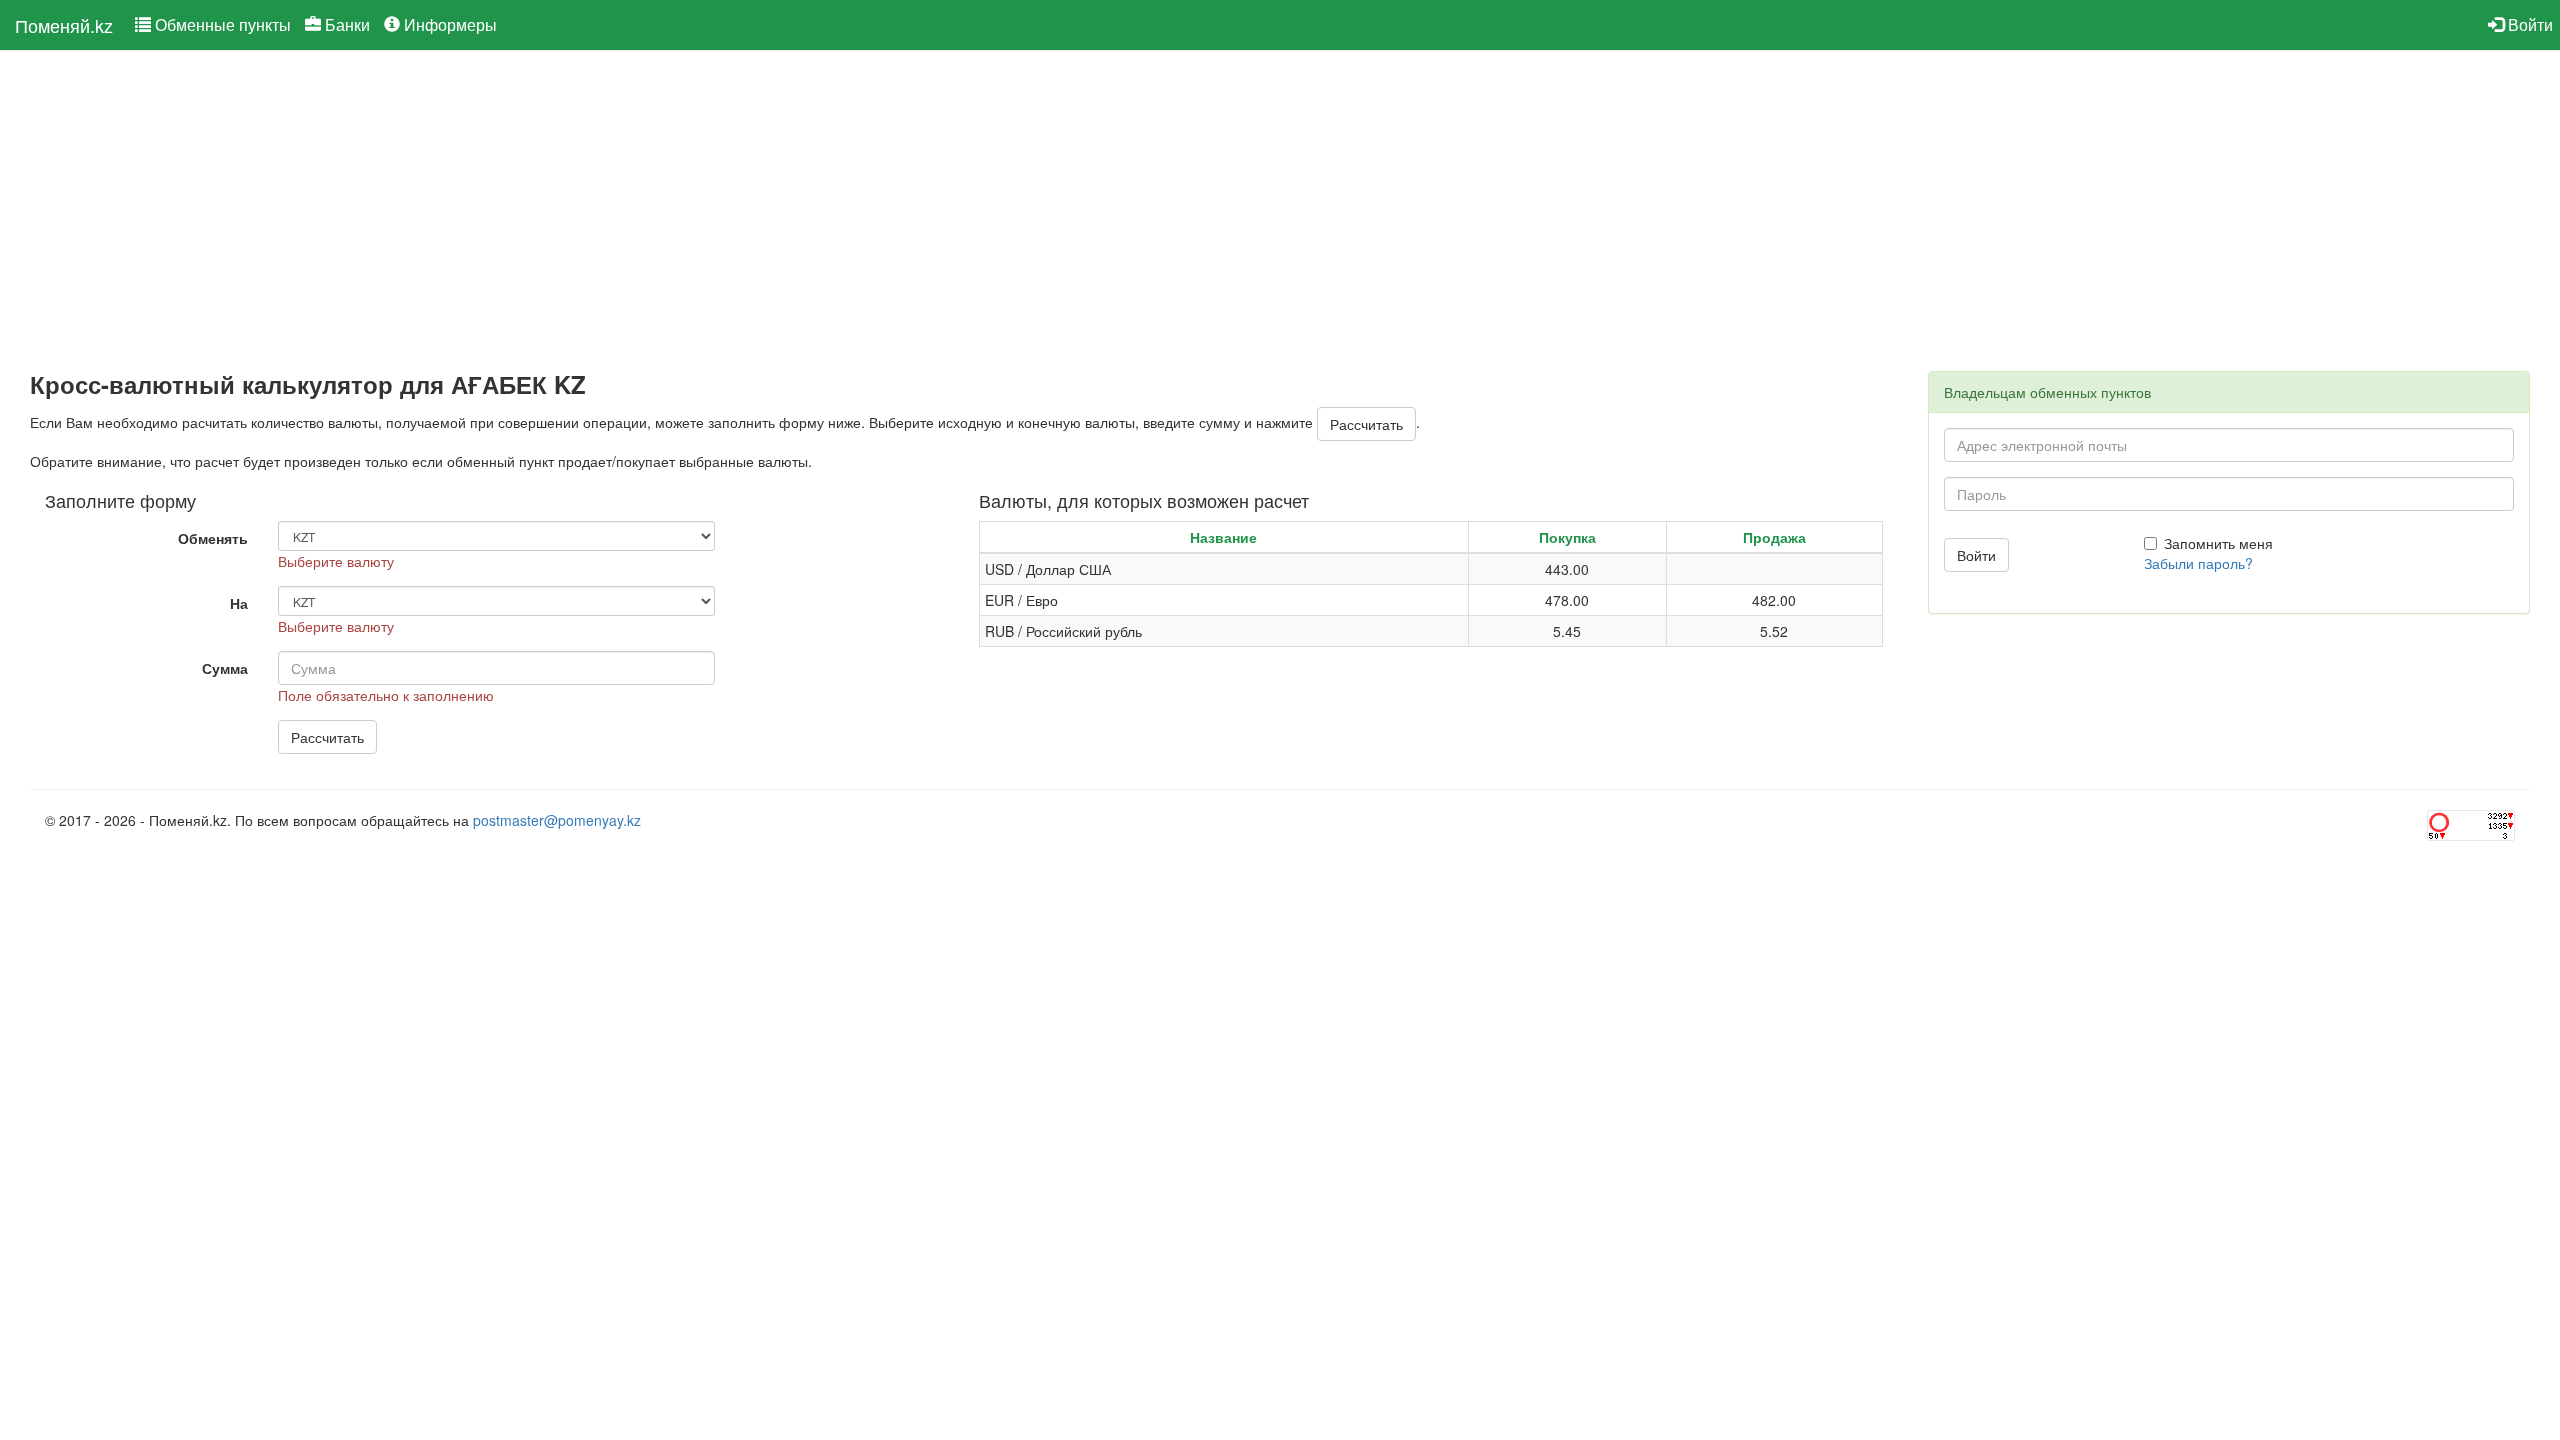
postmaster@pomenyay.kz (557, 820)
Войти (2528, 24)
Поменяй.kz (64, 25)
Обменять (213, 538)
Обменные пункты (221, 24)
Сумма (225, 668)
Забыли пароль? (2198, 563)
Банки (345, 24)
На (239, 603)
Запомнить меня (2218, 543)
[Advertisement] (630, 211)
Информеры (448, 24)
